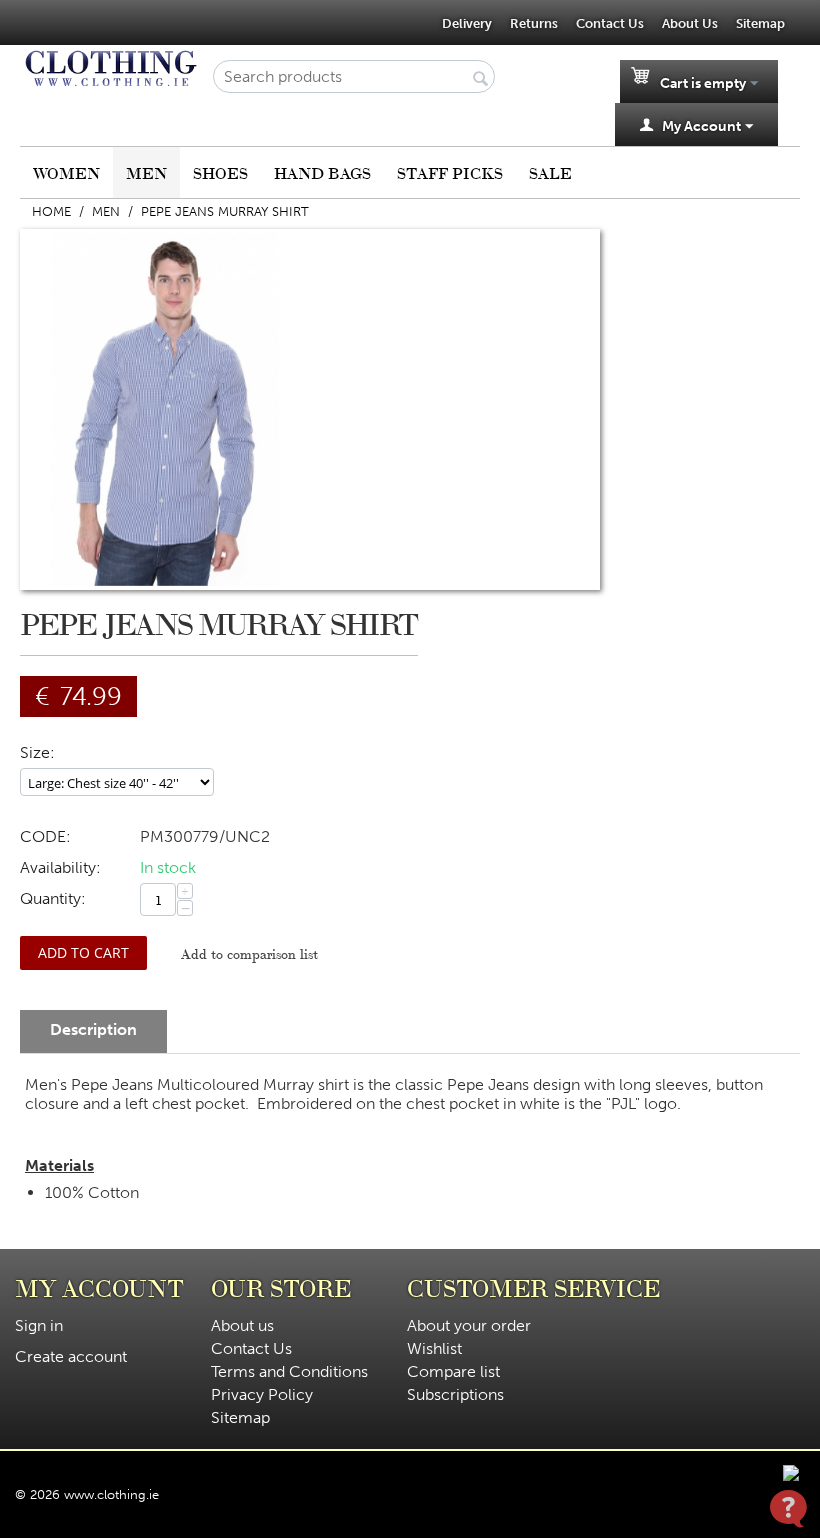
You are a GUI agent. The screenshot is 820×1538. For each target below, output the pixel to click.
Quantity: (53, 898)
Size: (37, 752)
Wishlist (434, 1348)
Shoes (220, 172)
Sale (550, 172)
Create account (71, 1356)
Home (51, 211)
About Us (690, 23)
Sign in (39, 1325)
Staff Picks (450, 172)
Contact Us (610, 23)
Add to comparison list (249, 953)
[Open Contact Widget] (788, 1508)
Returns (534, 23)
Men (146, 172)
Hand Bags (322, 172)
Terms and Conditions (289, 1371)
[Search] (480, 78)
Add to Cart (83, 952)
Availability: (60, 867)
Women (66, 172)
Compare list (453, 1371)
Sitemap (760, 23)
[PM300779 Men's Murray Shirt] (165, 409)
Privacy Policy (262, 1394)
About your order (469, 1325)
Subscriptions (455, 1394)
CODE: (45, 836)
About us (242, 1325)
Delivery (467, 23)
